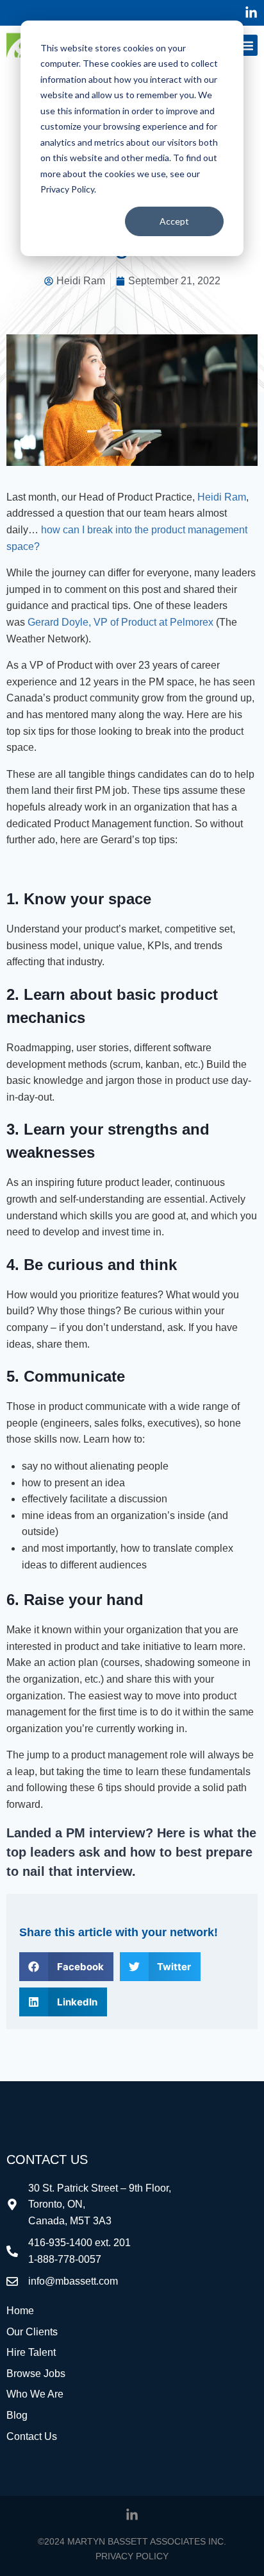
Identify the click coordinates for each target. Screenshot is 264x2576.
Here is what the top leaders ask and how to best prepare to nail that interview (131, 1852)
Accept (174, 221)
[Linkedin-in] (251, 13)
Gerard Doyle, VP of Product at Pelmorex (120, 622)
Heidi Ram (222, 497)
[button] (247, 45)
